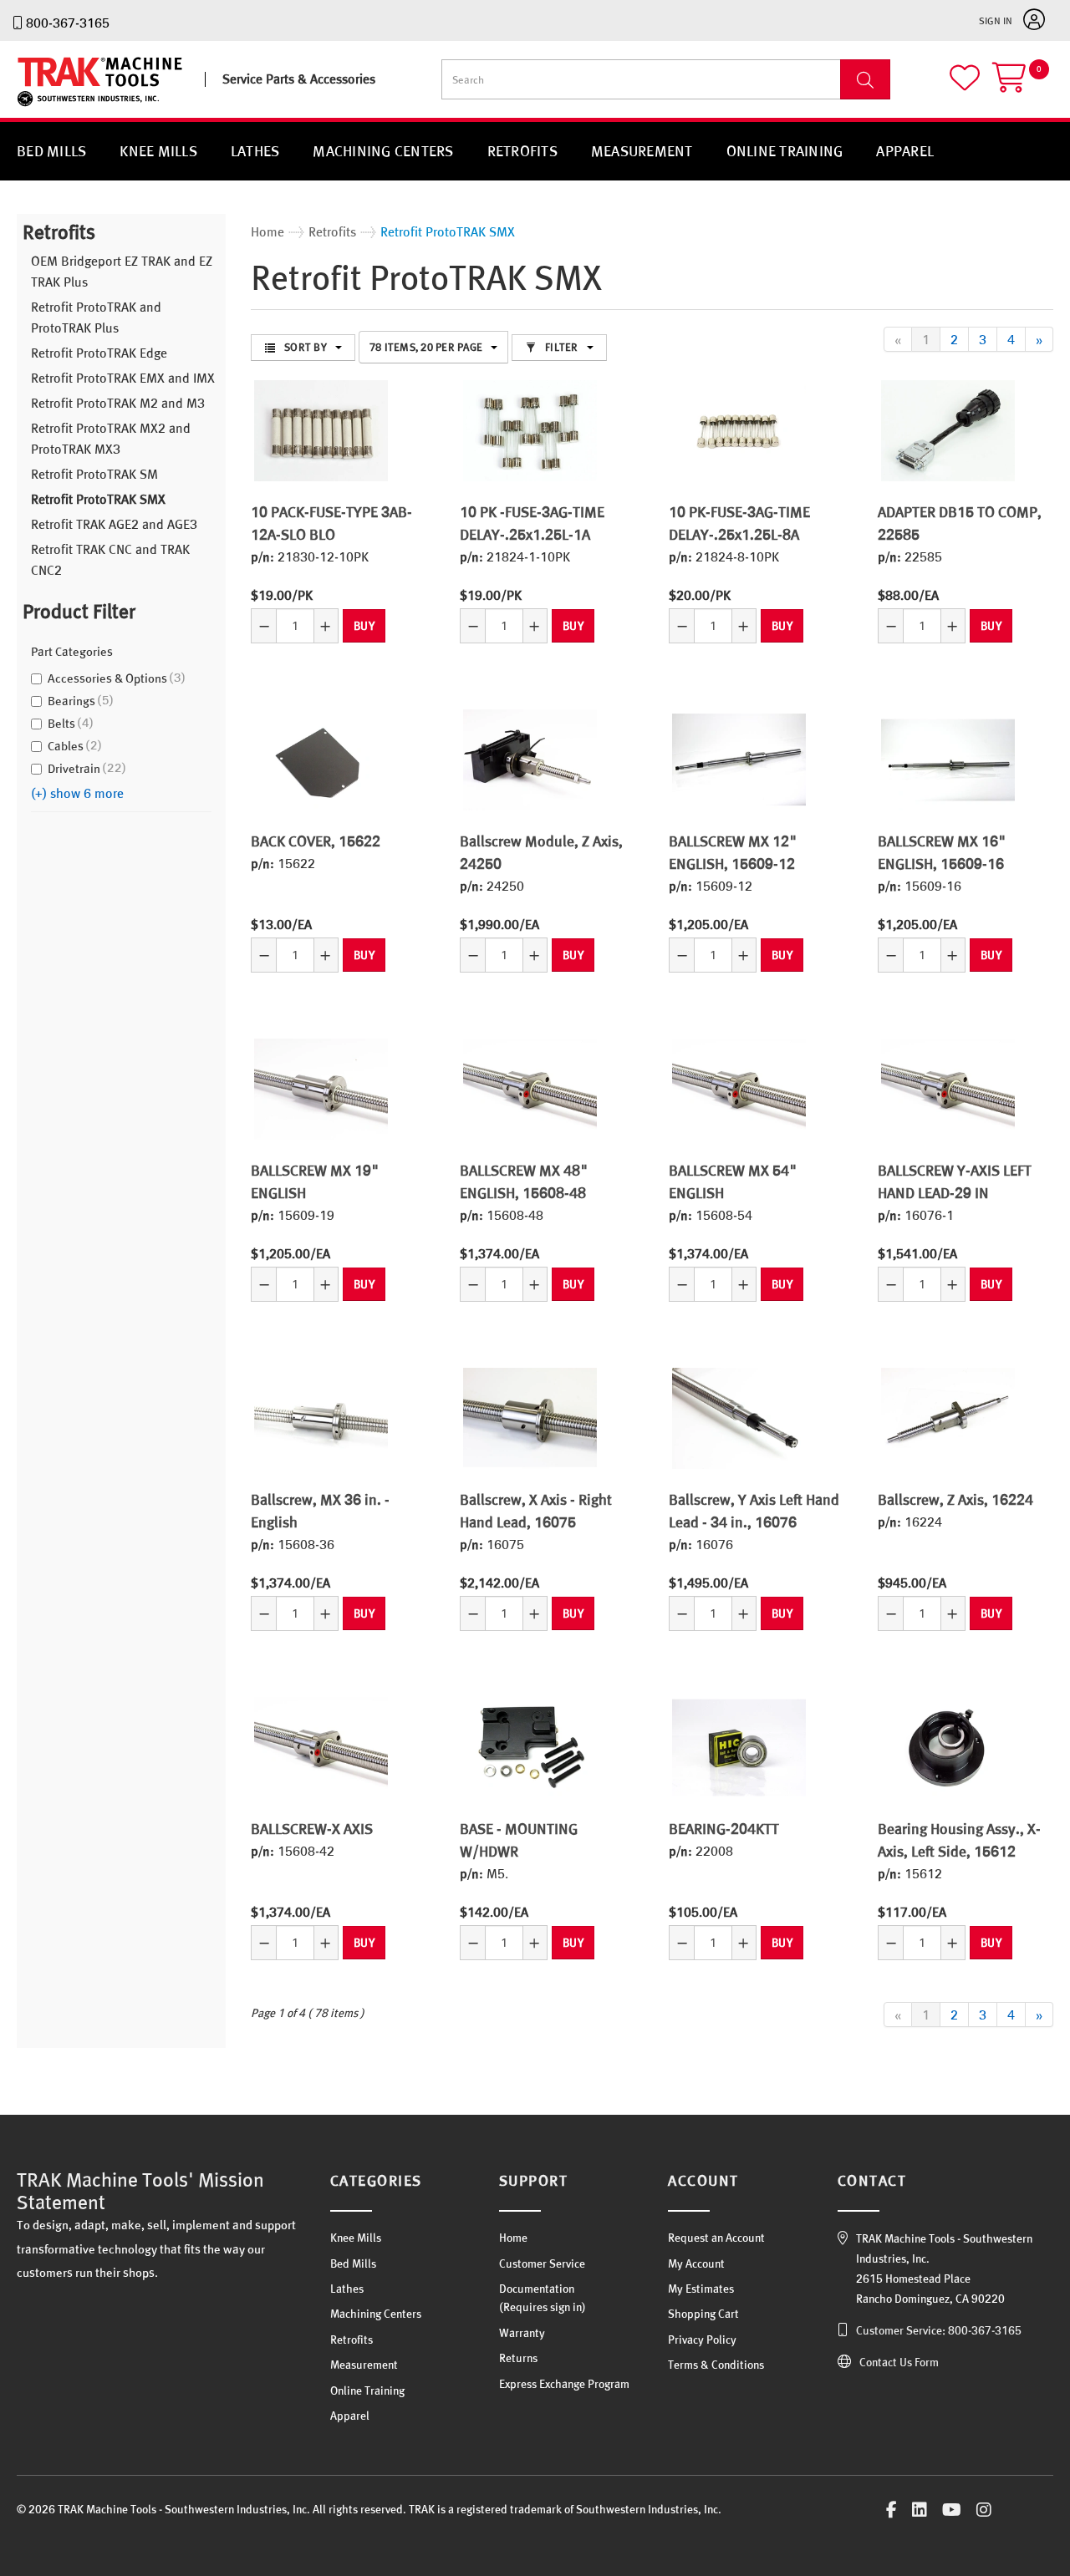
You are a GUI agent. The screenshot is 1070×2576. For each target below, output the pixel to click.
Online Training (785, 151)
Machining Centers (383, 151)
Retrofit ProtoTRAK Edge (99, 353)
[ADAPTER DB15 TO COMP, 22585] (948, 430)
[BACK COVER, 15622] (321, 760)
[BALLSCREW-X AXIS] (321, 1747)
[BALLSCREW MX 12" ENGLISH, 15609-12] (739, 760)
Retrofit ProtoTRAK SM (94, 474)
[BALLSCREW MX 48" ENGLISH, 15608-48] (530, 1089)
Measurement (642, 151)
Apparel (905, 151)
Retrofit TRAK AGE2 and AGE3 (114, 524)
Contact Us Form (899, 2362)
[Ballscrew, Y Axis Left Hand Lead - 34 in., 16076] (739, 1418)
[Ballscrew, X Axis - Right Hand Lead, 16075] (530, 1418)
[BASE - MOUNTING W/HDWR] (530, 1747)
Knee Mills (158, 151)
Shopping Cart (703, 2314)
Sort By (306, 347)
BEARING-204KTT (724, 1829)
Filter (562, 347)
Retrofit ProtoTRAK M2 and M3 (118, 403)
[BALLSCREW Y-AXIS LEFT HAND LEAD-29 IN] (948, 1089)
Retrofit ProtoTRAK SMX (98, 499)
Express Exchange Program (564, 2384)
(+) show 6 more (77, 793)
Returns (518, 2358)
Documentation (537, 2289)
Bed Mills (51, 151)
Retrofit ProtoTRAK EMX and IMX (123, 378)
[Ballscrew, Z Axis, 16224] (948, 1418)
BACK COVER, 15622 (316, 841)
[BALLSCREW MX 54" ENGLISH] (739, 1089)
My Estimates (701, 2289)
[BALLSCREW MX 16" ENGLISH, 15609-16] (948, 760)
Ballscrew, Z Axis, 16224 (955, 1499)
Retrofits (522, 151)
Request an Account (716, 2238)
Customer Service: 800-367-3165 (939, 2330)
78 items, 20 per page (426, 347)
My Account (696, 2264)
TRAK (31, 107)
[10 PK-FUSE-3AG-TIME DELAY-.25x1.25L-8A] (739, 430)
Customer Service (542, 2264)
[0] (1023, 85)
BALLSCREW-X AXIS (312, 1829)
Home (513, 2238)
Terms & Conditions (716, 2365)
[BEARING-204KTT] (739, 1747)
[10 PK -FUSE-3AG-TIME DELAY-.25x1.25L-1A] (530, 430)
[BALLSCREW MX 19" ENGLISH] (321, 1089)
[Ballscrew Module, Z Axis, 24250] (530, 760)
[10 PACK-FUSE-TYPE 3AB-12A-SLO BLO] (321, 430)
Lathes (255, 151)
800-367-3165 (68, 23)
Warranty (522, 2333)
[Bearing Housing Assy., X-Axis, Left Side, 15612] (948, 1747)
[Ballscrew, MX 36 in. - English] (321, 1418)
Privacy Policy (702, 2340)
